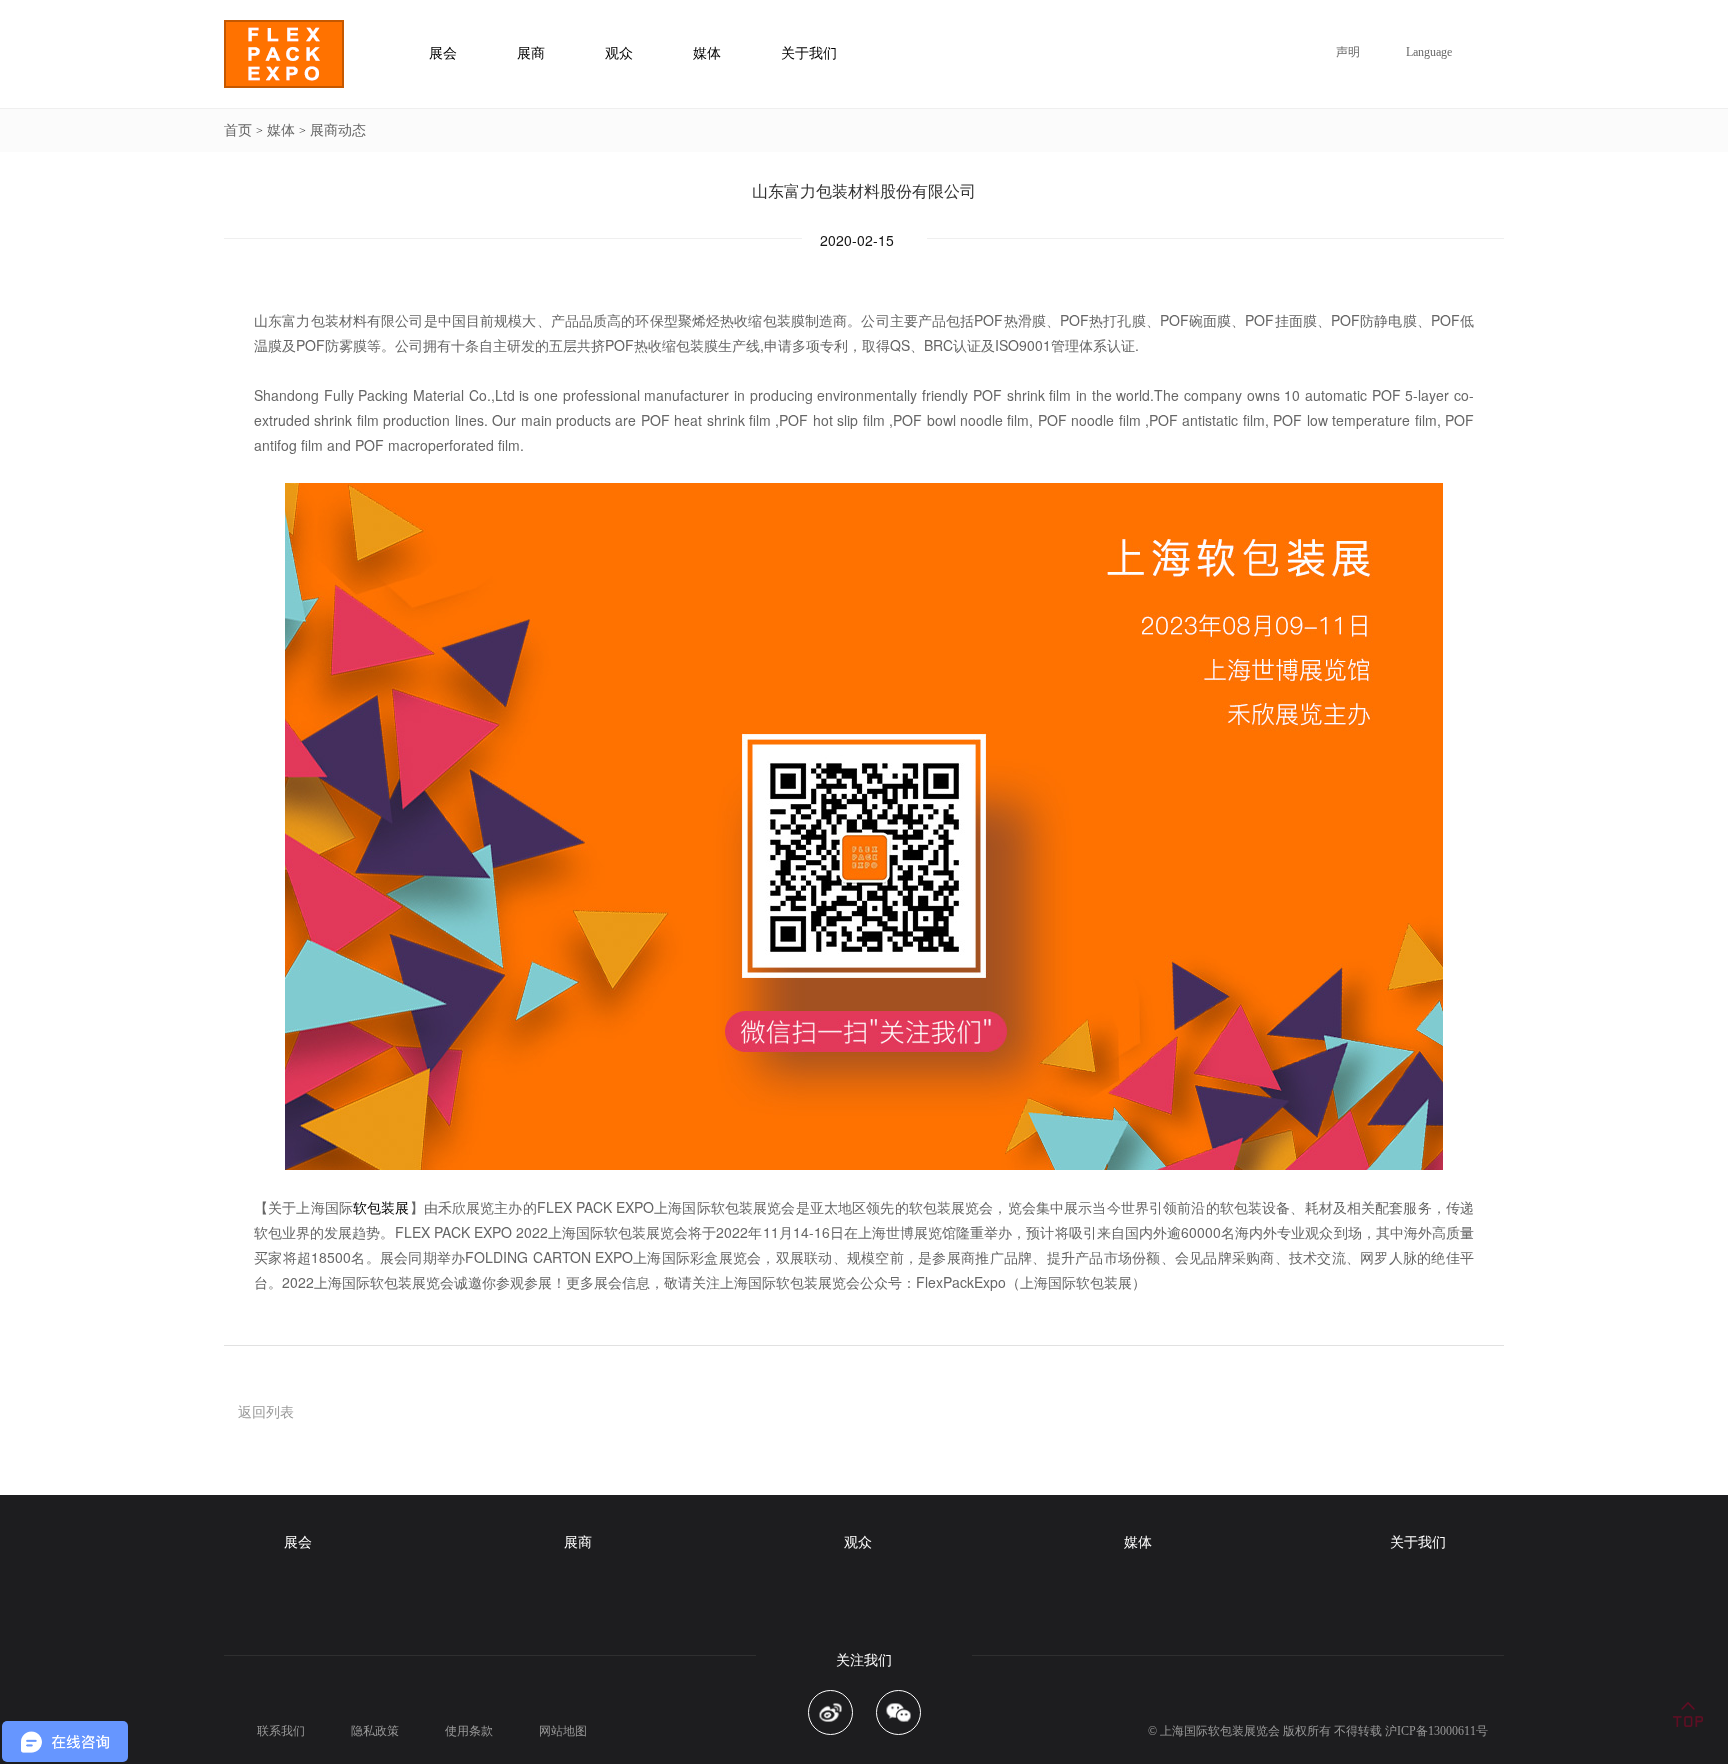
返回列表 (266, 1411)
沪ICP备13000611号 (1436, 1731)
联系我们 (281, 1731)
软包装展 (381, 1207)
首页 (238, 130)
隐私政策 (375, 1731)
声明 (1348, 52)
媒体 (281, 130)
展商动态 (338, 130)
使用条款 (469, 1731)
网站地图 (563, 1731)
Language (1429, 52)
